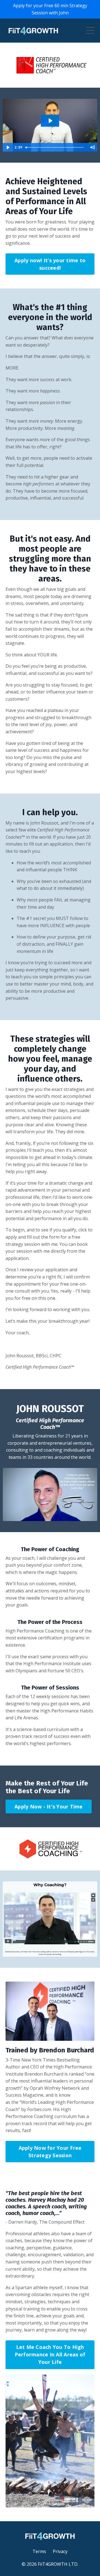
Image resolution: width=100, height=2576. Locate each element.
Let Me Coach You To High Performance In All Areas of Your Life (50, 2354)
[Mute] (92, 147)
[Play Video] (8, 147)
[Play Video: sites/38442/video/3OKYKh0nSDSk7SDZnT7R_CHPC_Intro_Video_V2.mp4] (50, 121)
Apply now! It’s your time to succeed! (50, 264)
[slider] (55, 147)
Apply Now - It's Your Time (49, 1806)
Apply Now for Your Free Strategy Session (50, 2152)
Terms (39, 2551)
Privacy (60, 2551)
